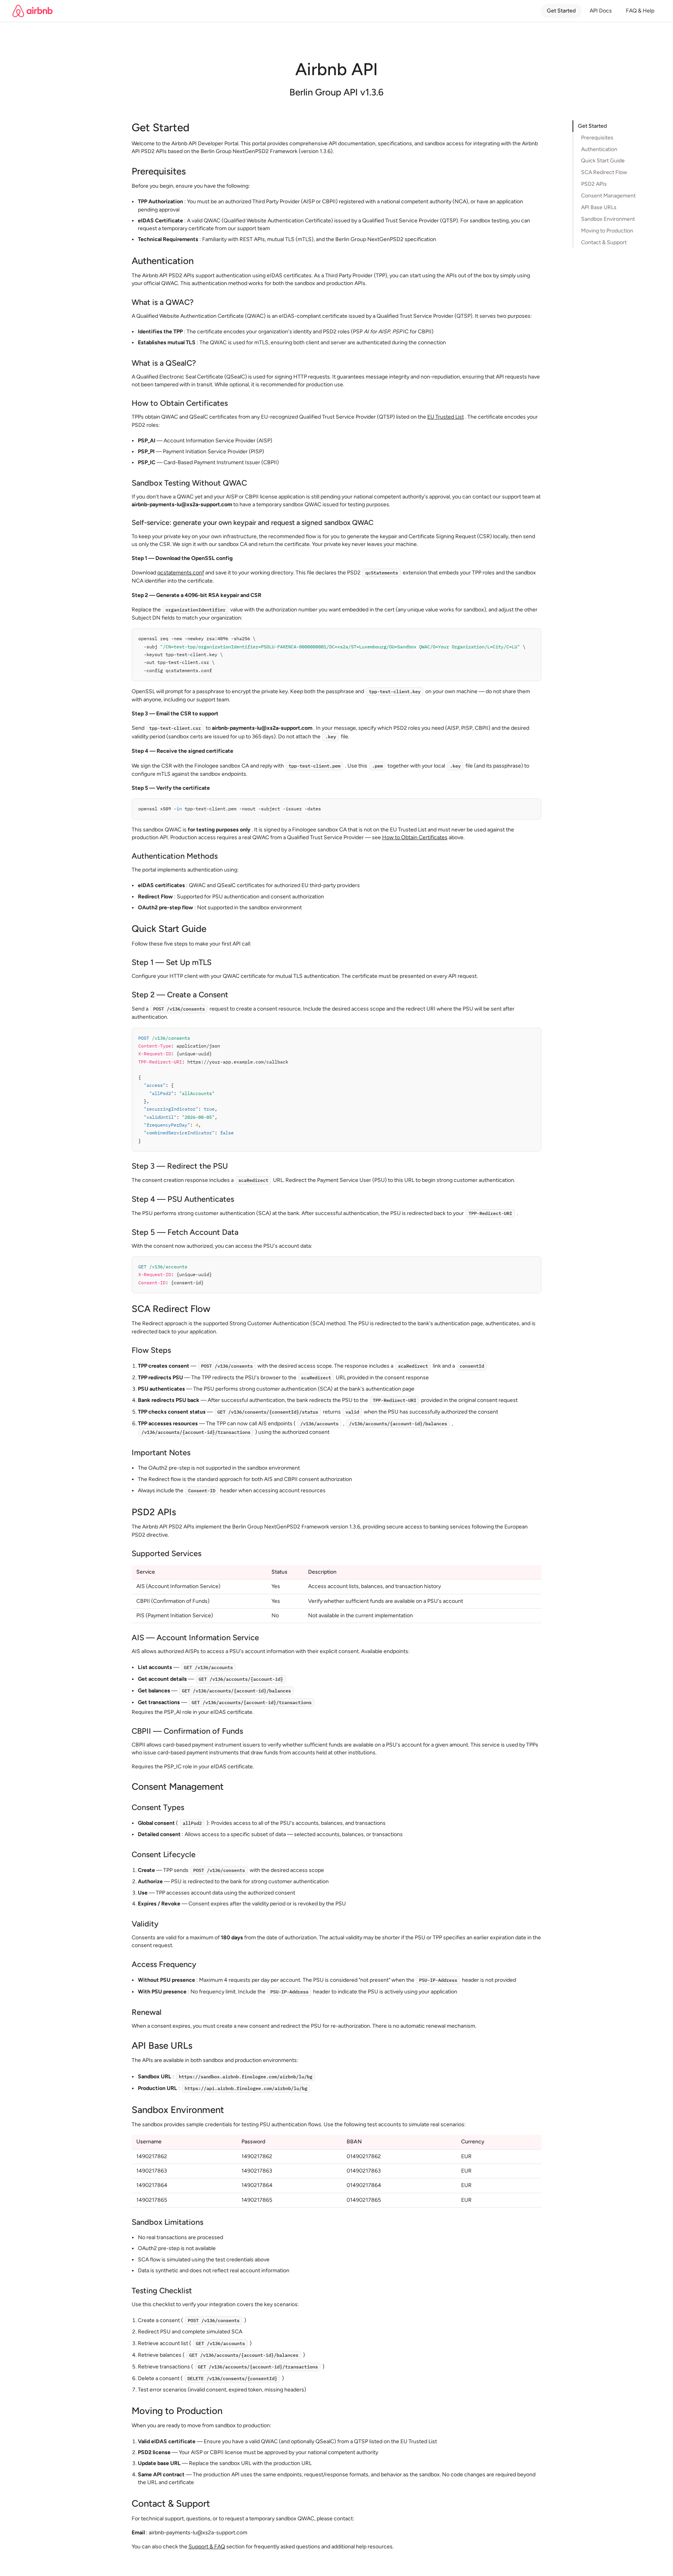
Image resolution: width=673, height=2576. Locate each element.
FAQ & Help (640, 11)
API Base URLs (599, 207)
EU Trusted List (446, 417)
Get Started (561, 11)
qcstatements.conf (181, 573)
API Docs (601, 11)
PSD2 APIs (594, 184)
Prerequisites (597, 138)
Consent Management (608, 196)
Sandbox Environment (608, 219)
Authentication (599, 149)
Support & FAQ (207, 2547)
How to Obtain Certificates (415, 837)
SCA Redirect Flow (604, 173)
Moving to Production (607, 231)
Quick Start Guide (603, 161)
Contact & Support (604, 242)
